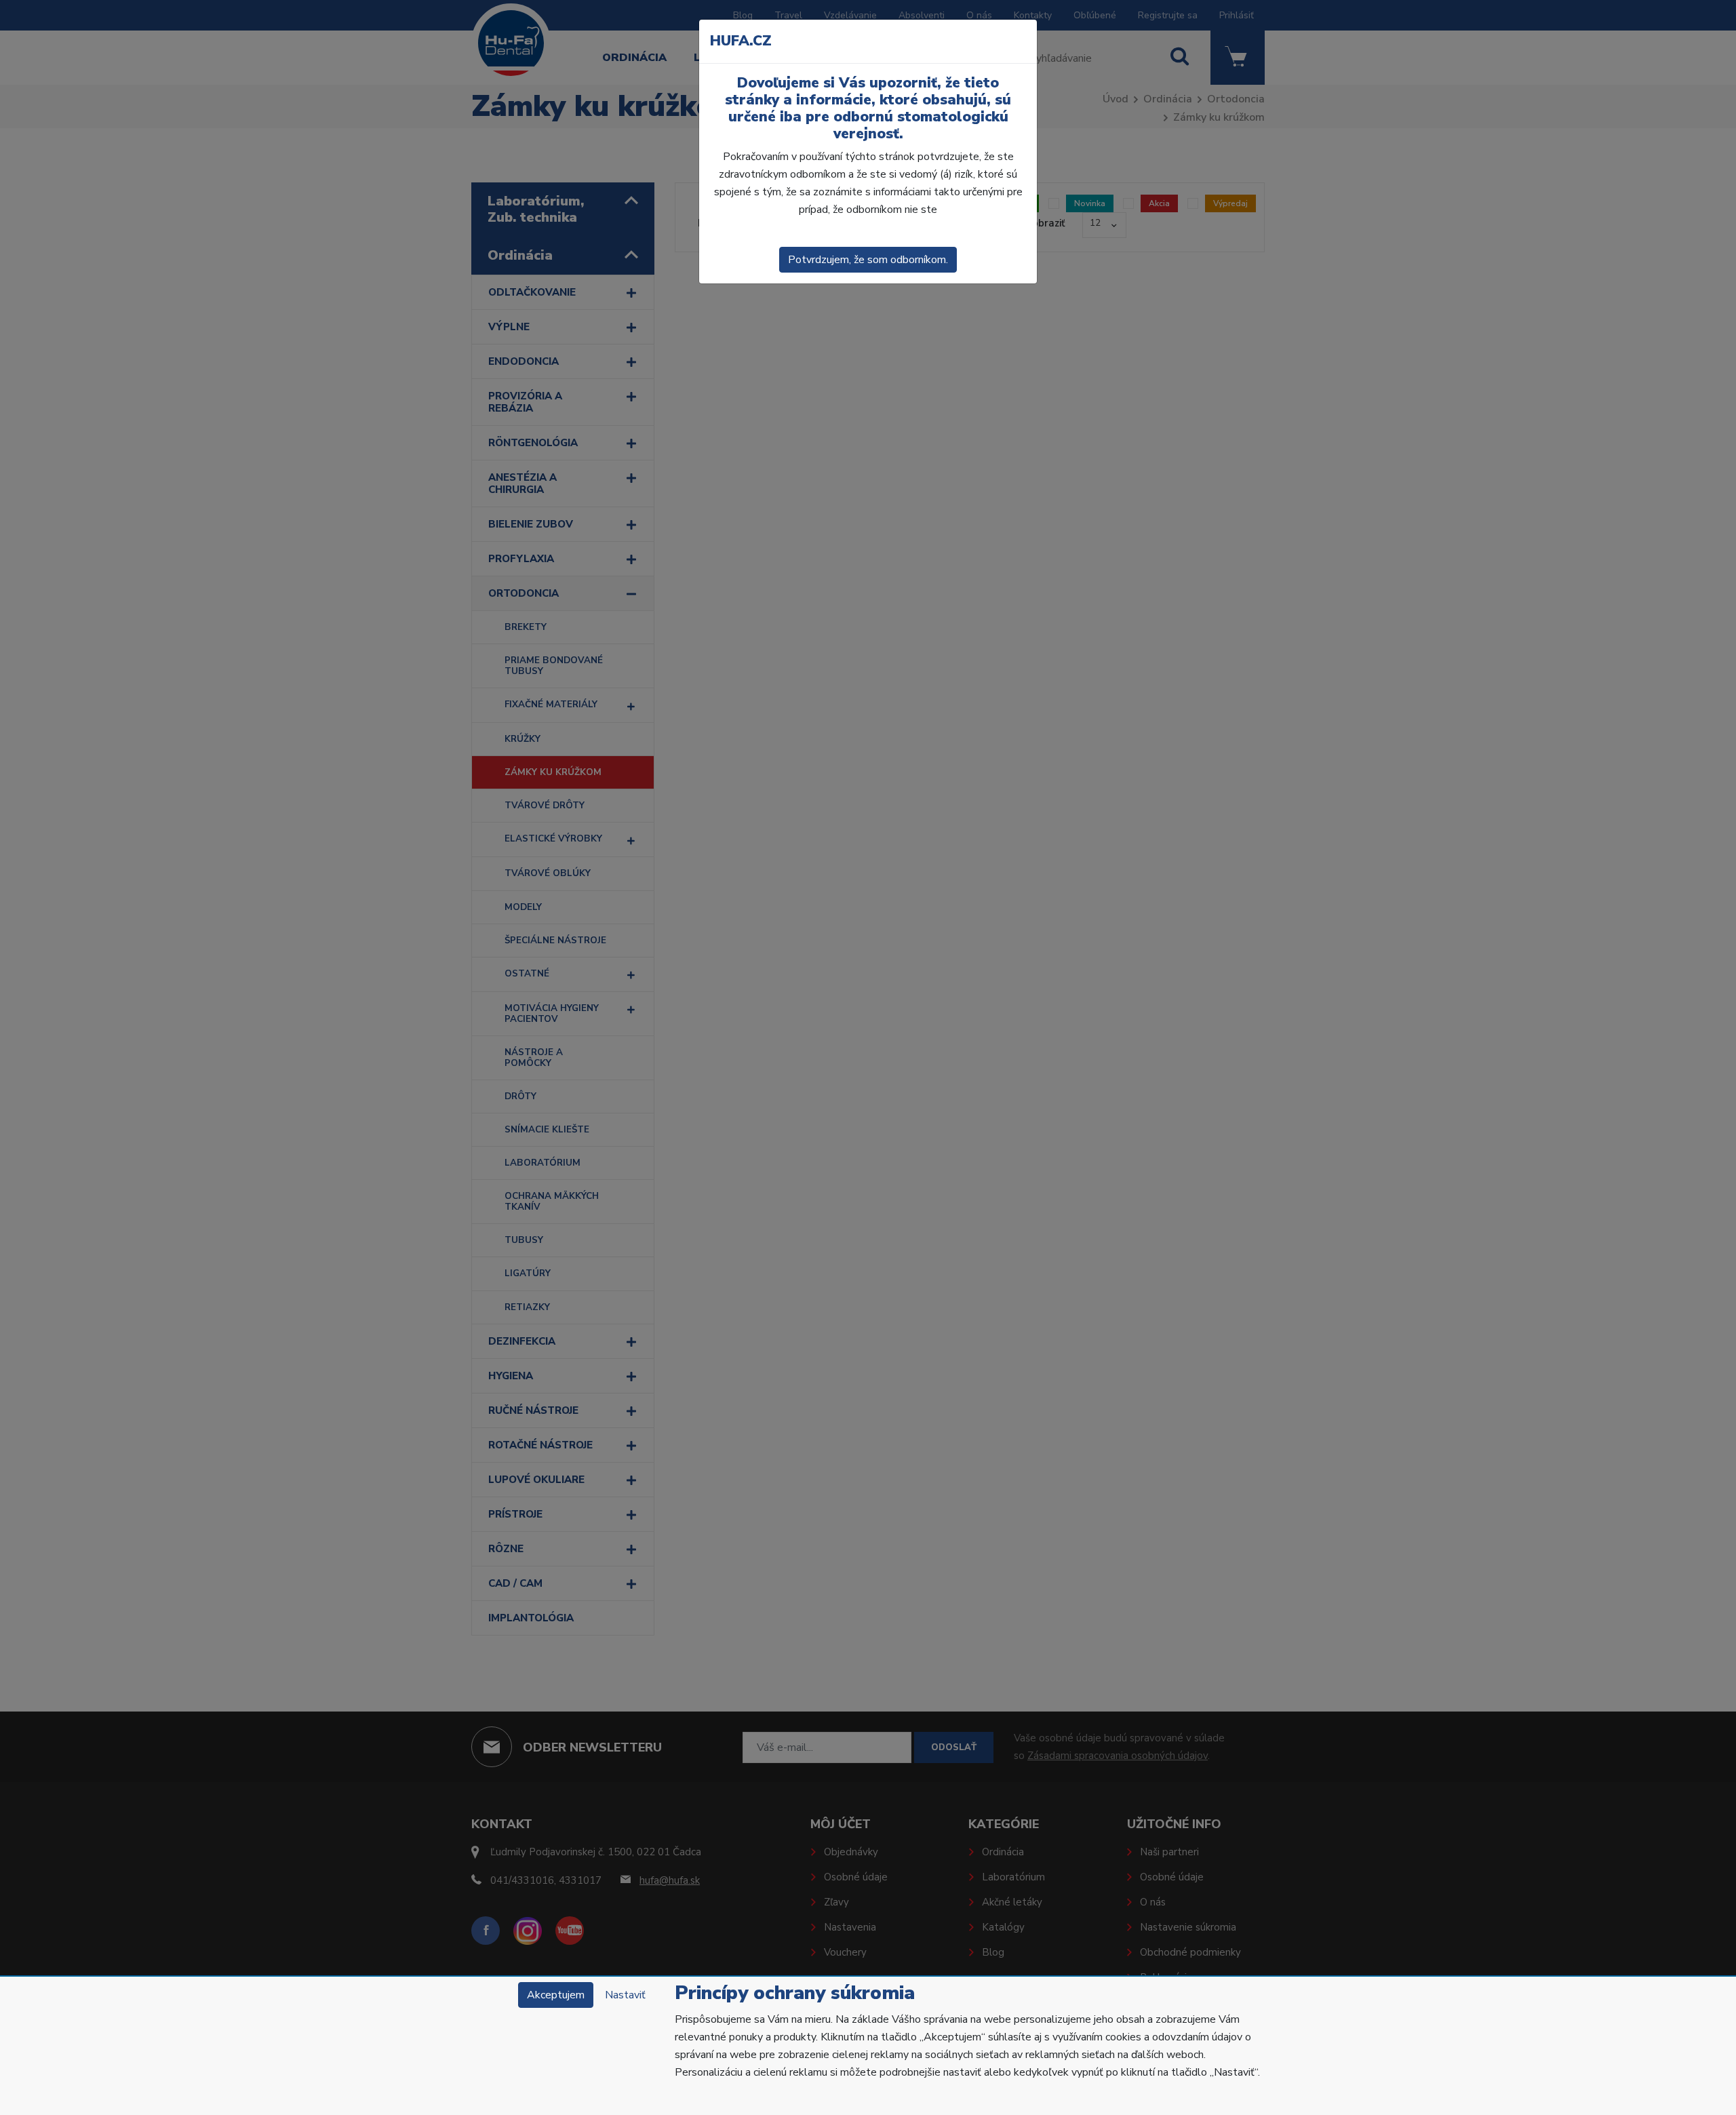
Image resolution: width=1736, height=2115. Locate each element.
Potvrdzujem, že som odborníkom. (868, 260)
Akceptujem (556, 1995)
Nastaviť (625, 1995)
